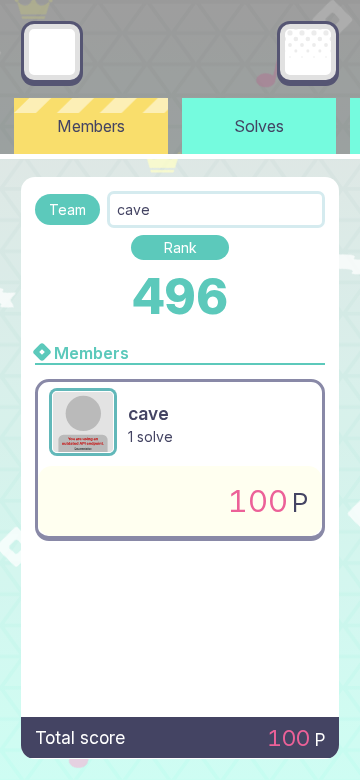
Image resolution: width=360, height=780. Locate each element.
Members (91, 126)
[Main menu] (308, 52)
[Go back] (52, 52)
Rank (180, 247)
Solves (259, 126)
